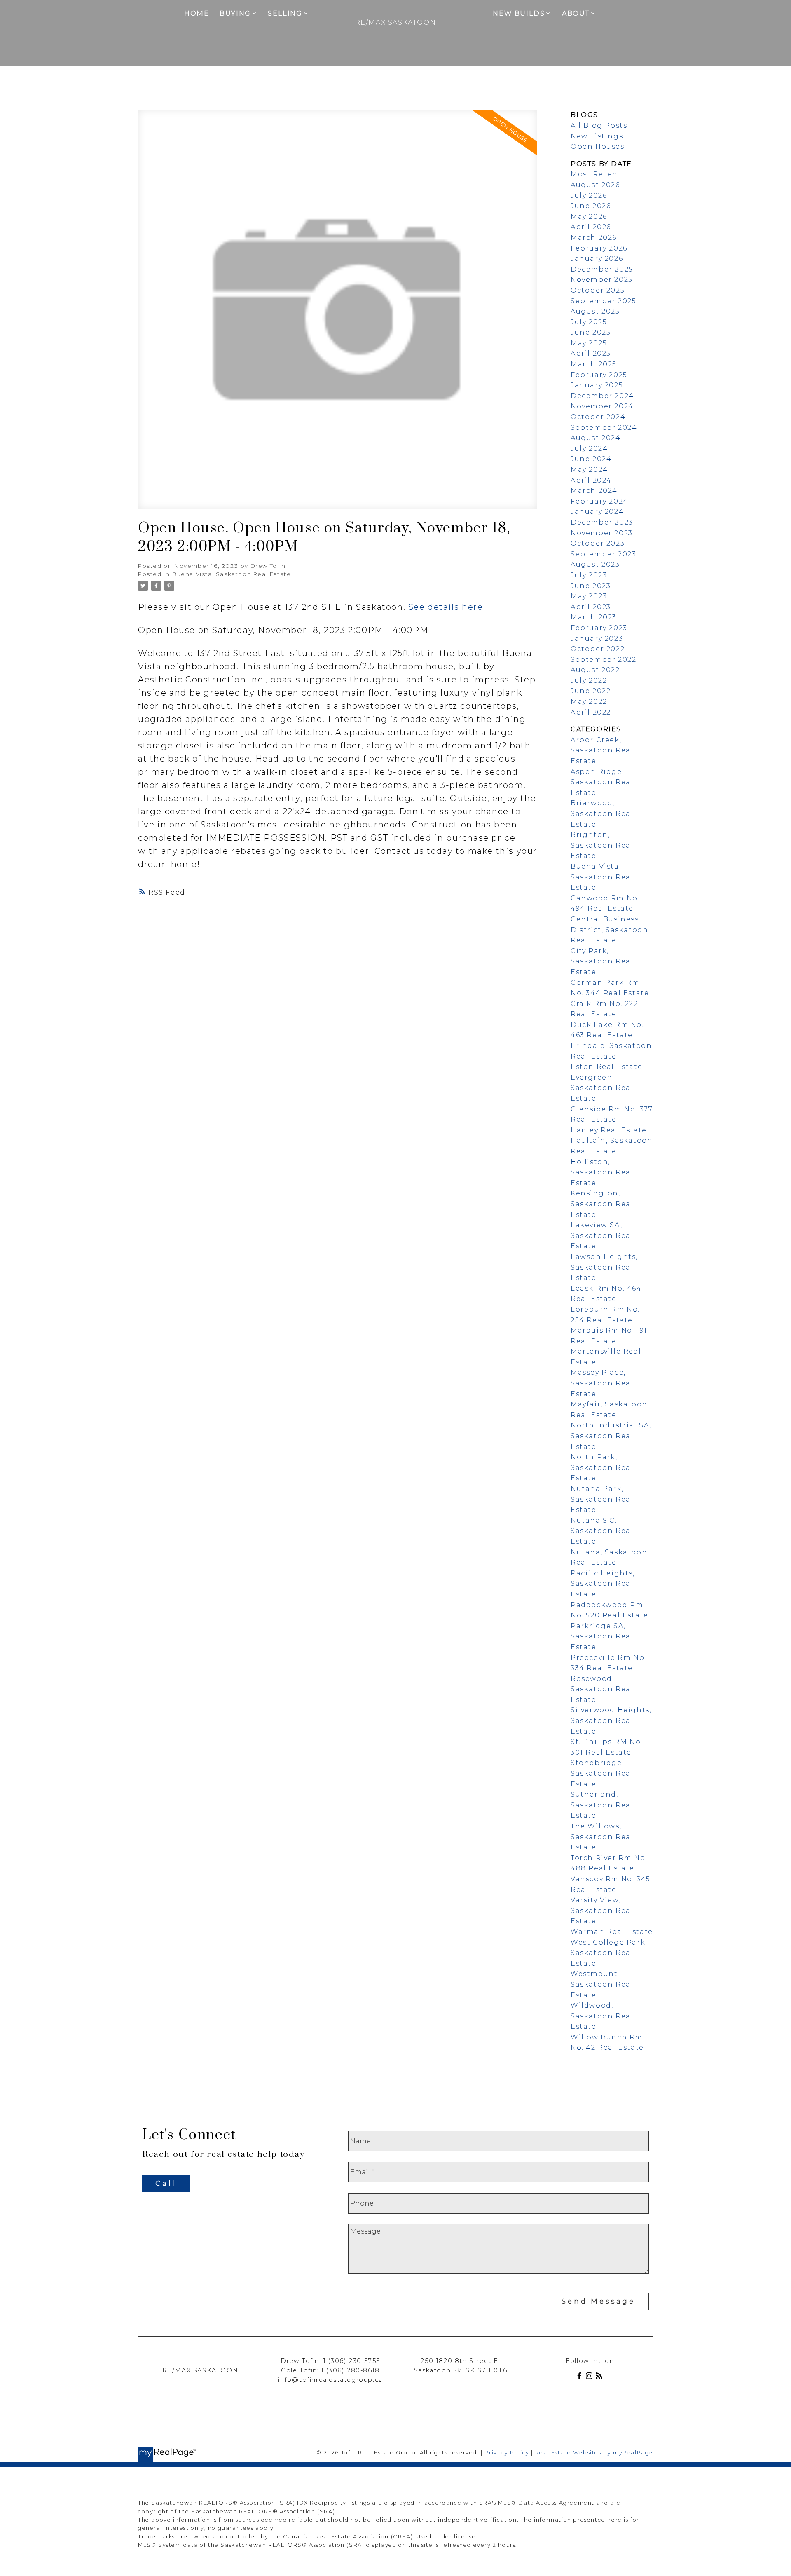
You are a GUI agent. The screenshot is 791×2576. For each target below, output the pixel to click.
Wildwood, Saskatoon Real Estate (602, 2016)
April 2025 (591, 353)
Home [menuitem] (197, 13)
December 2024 (602, 396)
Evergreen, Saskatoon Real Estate (602, 1088)
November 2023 (602, 533)
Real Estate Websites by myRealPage (594, 2453)
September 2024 (604, 428)
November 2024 (602, 406)
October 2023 (598, 543)
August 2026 (595, 185)
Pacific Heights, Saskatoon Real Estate (603, 1584)
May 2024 (589, 470)
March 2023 (594, 617)
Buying (235, 13)
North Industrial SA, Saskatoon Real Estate (611, 1436)
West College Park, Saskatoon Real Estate (609, 1953)
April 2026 (591, 227)
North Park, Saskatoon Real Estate (602, 1467)
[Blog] (601, 2377)
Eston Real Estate (606, 1067)
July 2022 (589, 681)
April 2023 (591, 607)
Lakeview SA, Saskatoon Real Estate (602, 1235)
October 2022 (598, 649)
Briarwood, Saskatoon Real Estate (602, 813)
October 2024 (598, 417)
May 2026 (589, 217)
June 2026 (591, 206)
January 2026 (597, 259)
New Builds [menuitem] (519, 13)
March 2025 (594, 364)
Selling (285, 13)
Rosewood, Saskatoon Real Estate (602, 1689)
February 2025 (599, 375)
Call (166, 2183)
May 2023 (589, 596)
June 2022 (591, 691)
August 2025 (595, 311)
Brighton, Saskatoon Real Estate (602, 845)
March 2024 (594, 491)
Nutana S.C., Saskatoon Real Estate (602, 1531)
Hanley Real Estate (609, 1130)
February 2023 (599, 628)
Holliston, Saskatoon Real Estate (602, 1172)
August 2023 (595, 564)
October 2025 (598, 290)
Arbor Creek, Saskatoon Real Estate (602, 750)
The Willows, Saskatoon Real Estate (602, 1837)
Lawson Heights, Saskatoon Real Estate (604, 1267)
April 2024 (591, 480)
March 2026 (594, 238)
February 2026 (599, 248)
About (576, 13)
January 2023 (597, 639)
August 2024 (596, 438)
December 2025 (602, 269)
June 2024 (591, 459)
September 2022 (603, 660)
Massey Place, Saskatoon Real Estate (602, 1383)
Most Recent (596, 174)
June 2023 (591, 586)
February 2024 (599, 501)
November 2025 (602, 280)
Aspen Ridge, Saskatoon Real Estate (602, 782)
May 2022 (589, 702)
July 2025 (589, 322)
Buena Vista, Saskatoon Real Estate (232, 574)
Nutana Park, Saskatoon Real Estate (602, 1499)
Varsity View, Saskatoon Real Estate (602, 1910)
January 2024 (597, 512)
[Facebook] (581, 2377)
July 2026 (589, 196)
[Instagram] (591, 2377)
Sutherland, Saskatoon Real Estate (602, 1805)
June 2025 (591, 332)
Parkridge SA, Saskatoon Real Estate (602, 1636)
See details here (446, 607)
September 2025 (603, 301)
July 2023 (589, 575)
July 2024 (589, 449)
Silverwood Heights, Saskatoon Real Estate (611, 1720)
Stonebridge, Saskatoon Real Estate (602, 1773)
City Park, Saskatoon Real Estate (602, 961)
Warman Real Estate (612, 1932)
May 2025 (589, 343)
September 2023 (603, 554)
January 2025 (597, 385)
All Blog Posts (599, 125)
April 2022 (591, 712)
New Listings (597, 136)
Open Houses (598, 146)
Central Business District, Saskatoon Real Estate (609, 930)
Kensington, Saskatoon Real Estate (602, 1204)
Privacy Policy (507, 2453)
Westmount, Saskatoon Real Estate (602, 1984)
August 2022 (595, 670)
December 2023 (602, 522)
